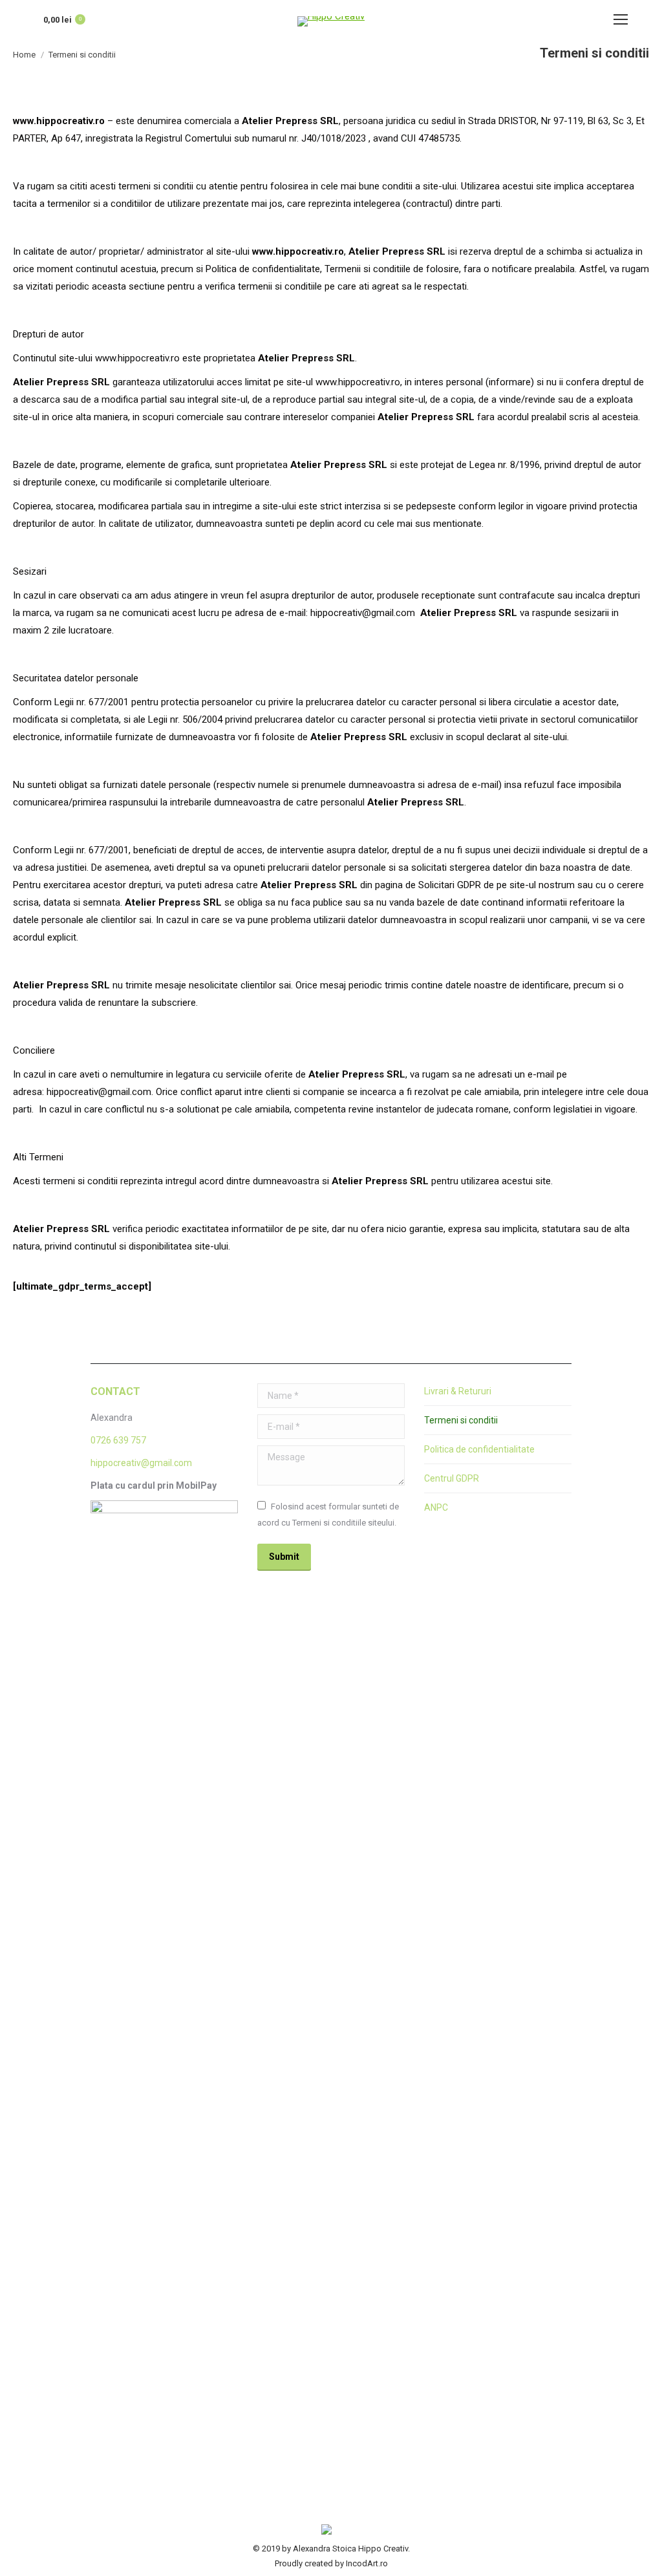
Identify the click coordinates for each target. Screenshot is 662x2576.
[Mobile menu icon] (621, 19)
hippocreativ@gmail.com (141, 1463)
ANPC (436, 1507)
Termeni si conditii (461, 1420)
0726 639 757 (118, 1440)
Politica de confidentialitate (479, 1449)
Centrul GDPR (452, 1478)
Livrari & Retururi (458, 1391)
